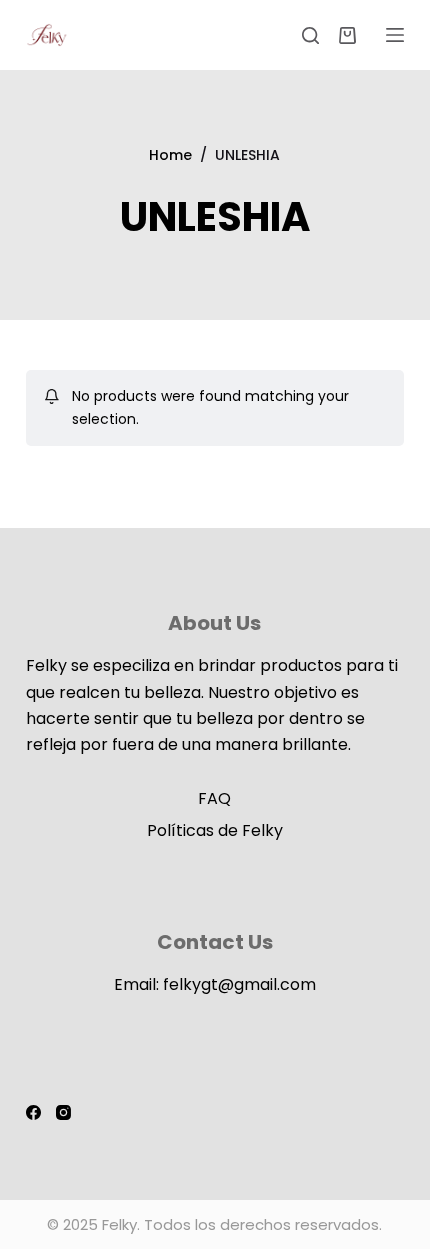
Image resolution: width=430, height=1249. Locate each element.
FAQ (214, 798)
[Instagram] (63, 1112)
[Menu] (395, 35)
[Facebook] (33, 1112)
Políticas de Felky (215, 830)
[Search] (310, 35)
